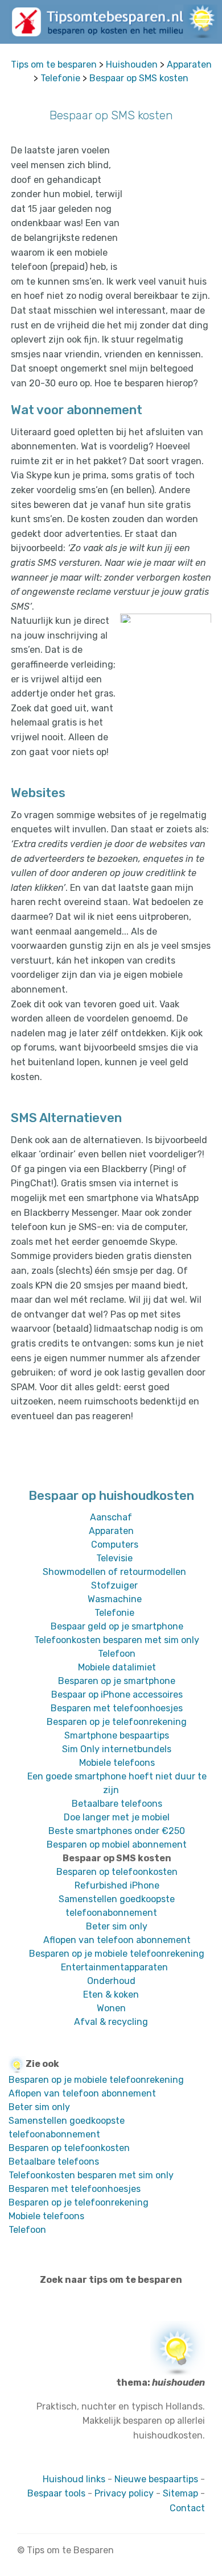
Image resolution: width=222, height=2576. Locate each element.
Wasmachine (115, 1599)
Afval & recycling (111, 2022)
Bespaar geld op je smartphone (117, 1626)
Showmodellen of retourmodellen (114, 1572)
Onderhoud (111, 1981)
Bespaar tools (56, 2493)
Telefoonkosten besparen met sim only (117, 1640)
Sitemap (180, 2493)
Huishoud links (74, 2479)
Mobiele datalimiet (117, 1667)
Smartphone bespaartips (117, 1735)
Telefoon (117, 1654)
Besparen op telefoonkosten (117, 1872)
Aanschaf (111, 1517)
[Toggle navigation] (204, 19)
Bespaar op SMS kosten (139, 78)
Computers (115, 1545)
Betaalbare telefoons (117, 1804)
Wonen (111, 2008)
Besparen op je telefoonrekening (117, 1722)
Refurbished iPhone (117, 1885)
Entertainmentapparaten (114, 1967)
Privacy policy (124, 2493)
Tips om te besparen (54, 64)
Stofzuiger (114, 1585)
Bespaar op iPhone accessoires (117, 1695)
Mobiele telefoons (117, 1763)
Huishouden (132, 64)
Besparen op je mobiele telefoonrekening (117, 1954)
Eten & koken (111, 1994)
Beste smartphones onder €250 (117, 1831)
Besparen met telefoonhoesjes (117, 1708)
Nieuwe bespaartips (156, 2479)
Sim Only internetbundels (117, 1749)
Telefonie (60, 78)
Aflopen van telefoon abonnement (117, 1940)
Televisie (114, 1558)
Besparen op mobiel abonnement (117, 1845)
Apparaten (189, 64)
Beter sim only (117, 1926)
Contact (187, 2508)
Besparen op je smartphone (117, 1681)
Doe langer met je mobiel (117, 1817)
